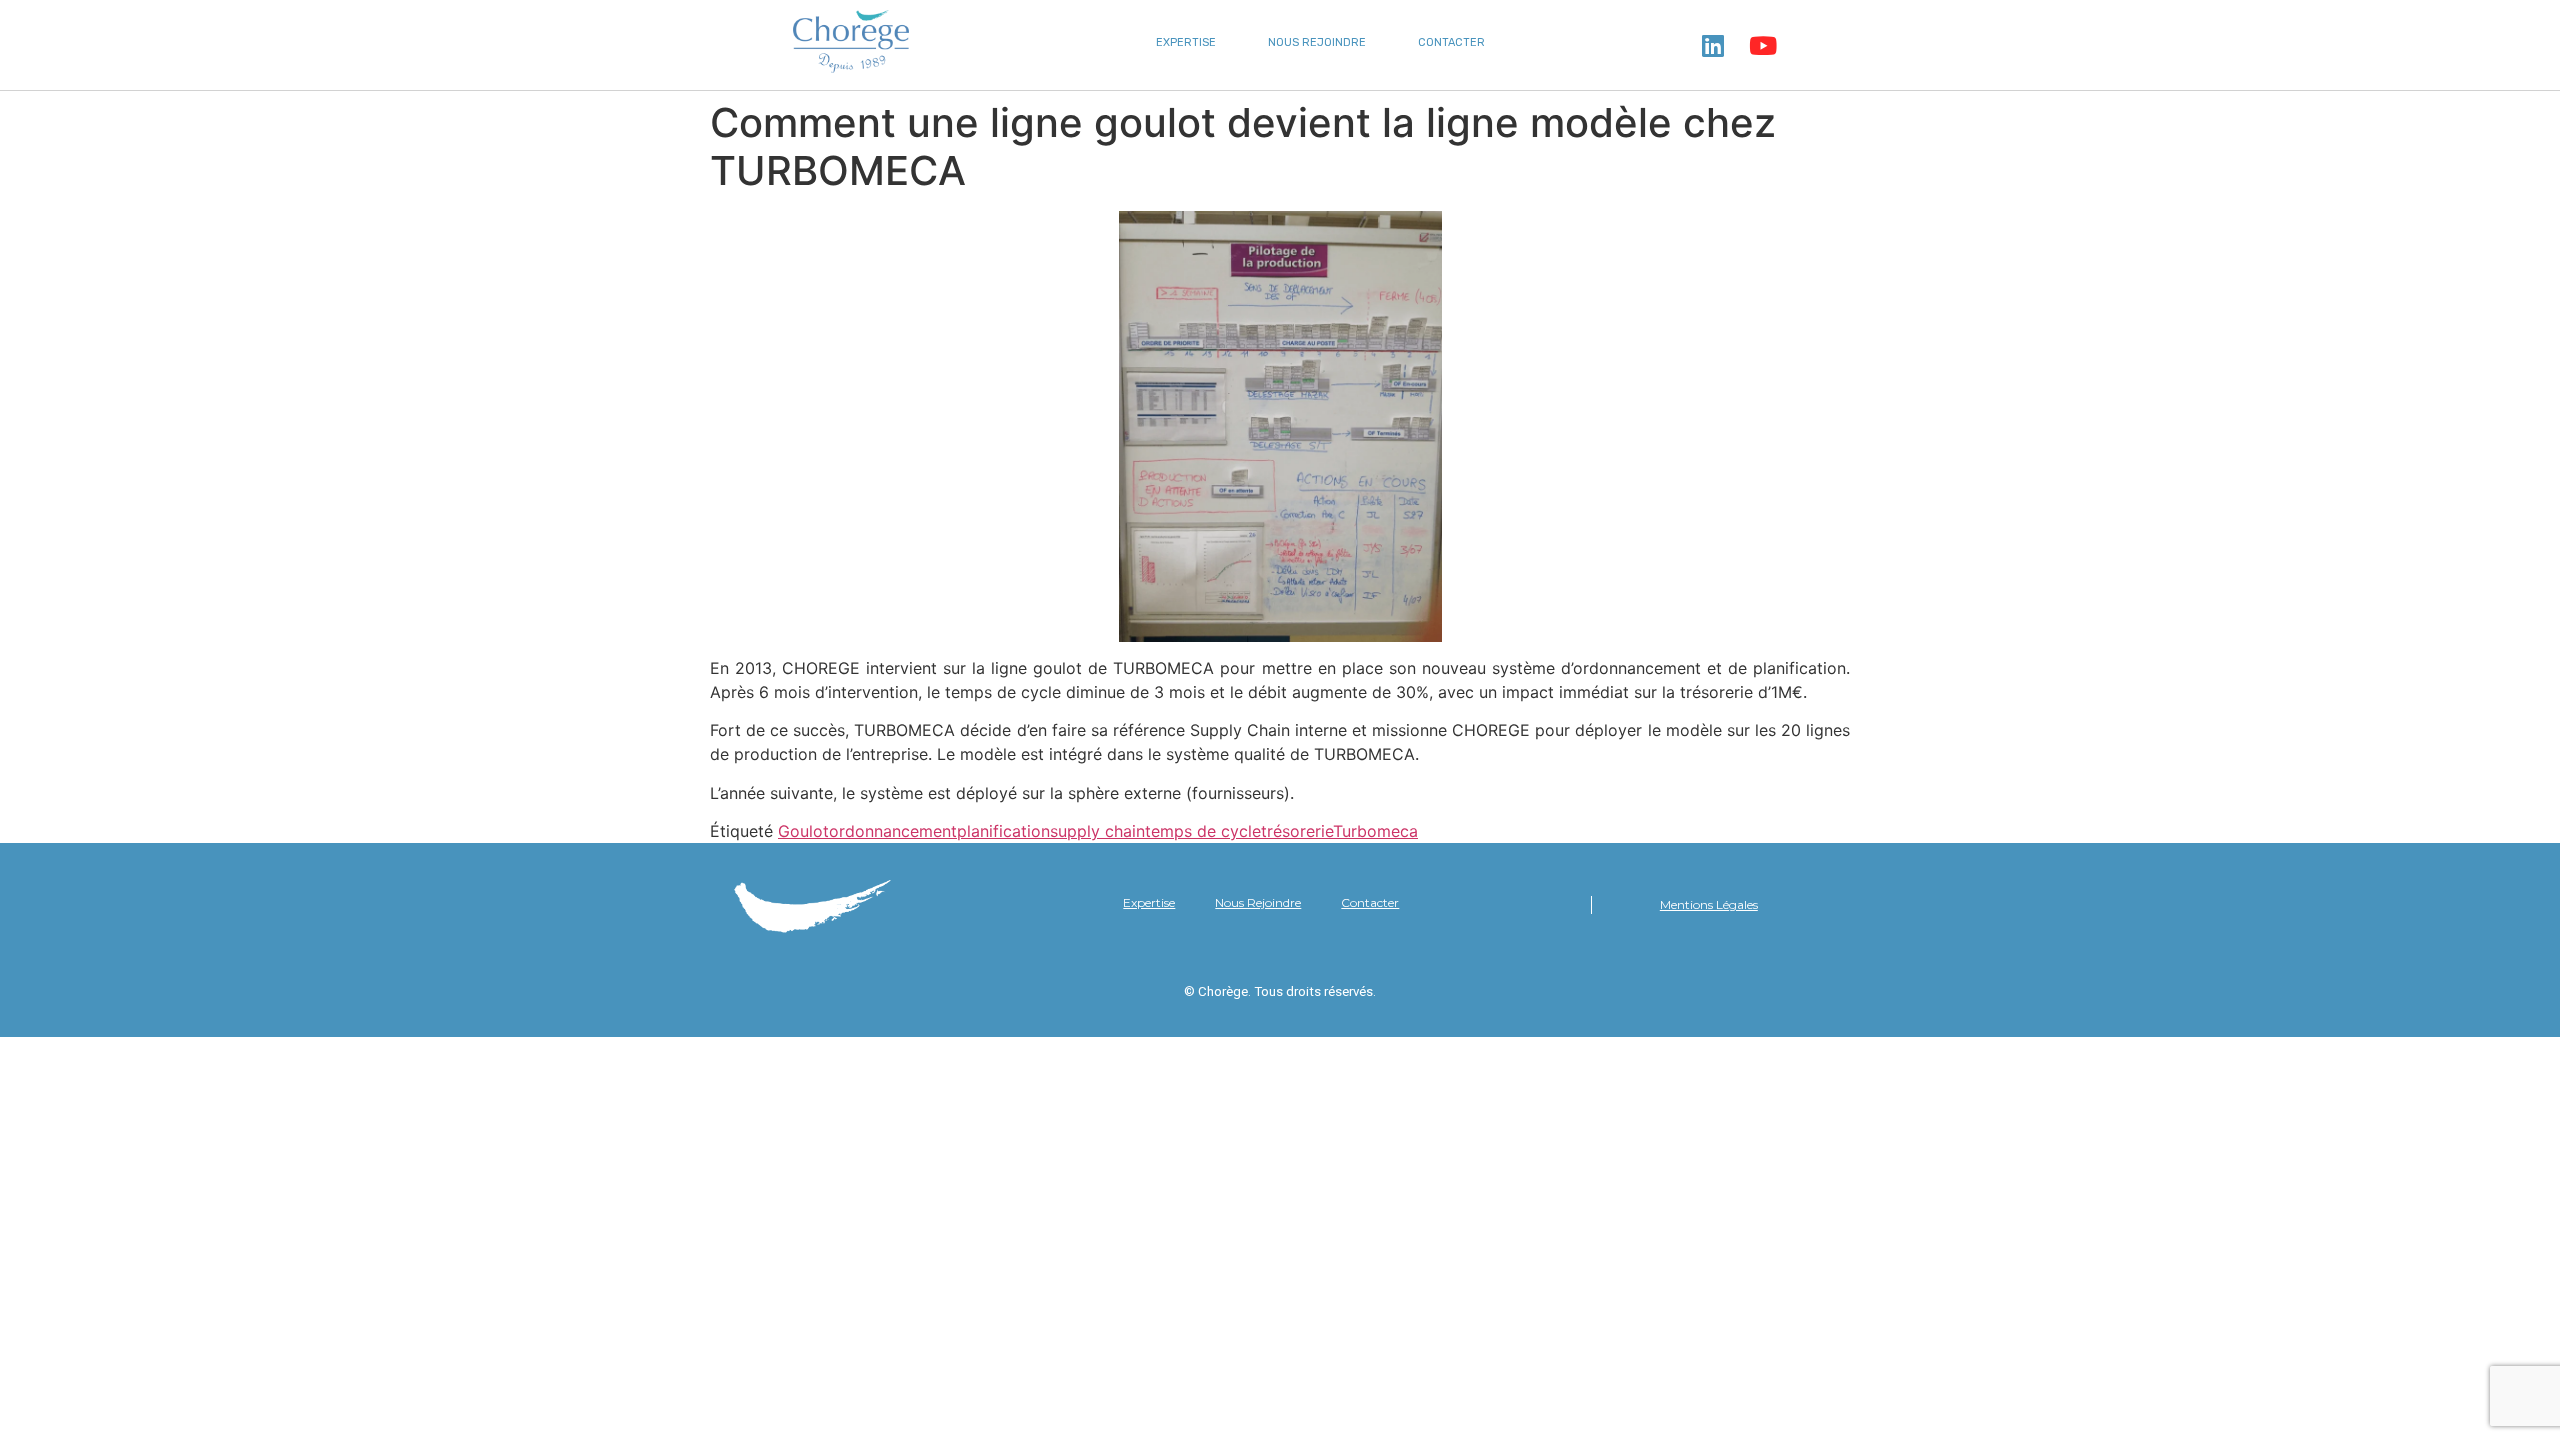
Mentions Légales (1709, 904)
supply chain (1097, 831)
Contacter (1451, 42)
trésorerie (1297, 831)
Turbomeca (1375, 831)
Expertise (1186, 42)
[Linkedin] (1713, 45)
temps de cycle (1203, 831)
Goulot (803, 831)
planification (1003, 831)
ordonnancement (893, 831)
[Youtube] (1763, 45)
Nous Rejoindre (1317, 42)
